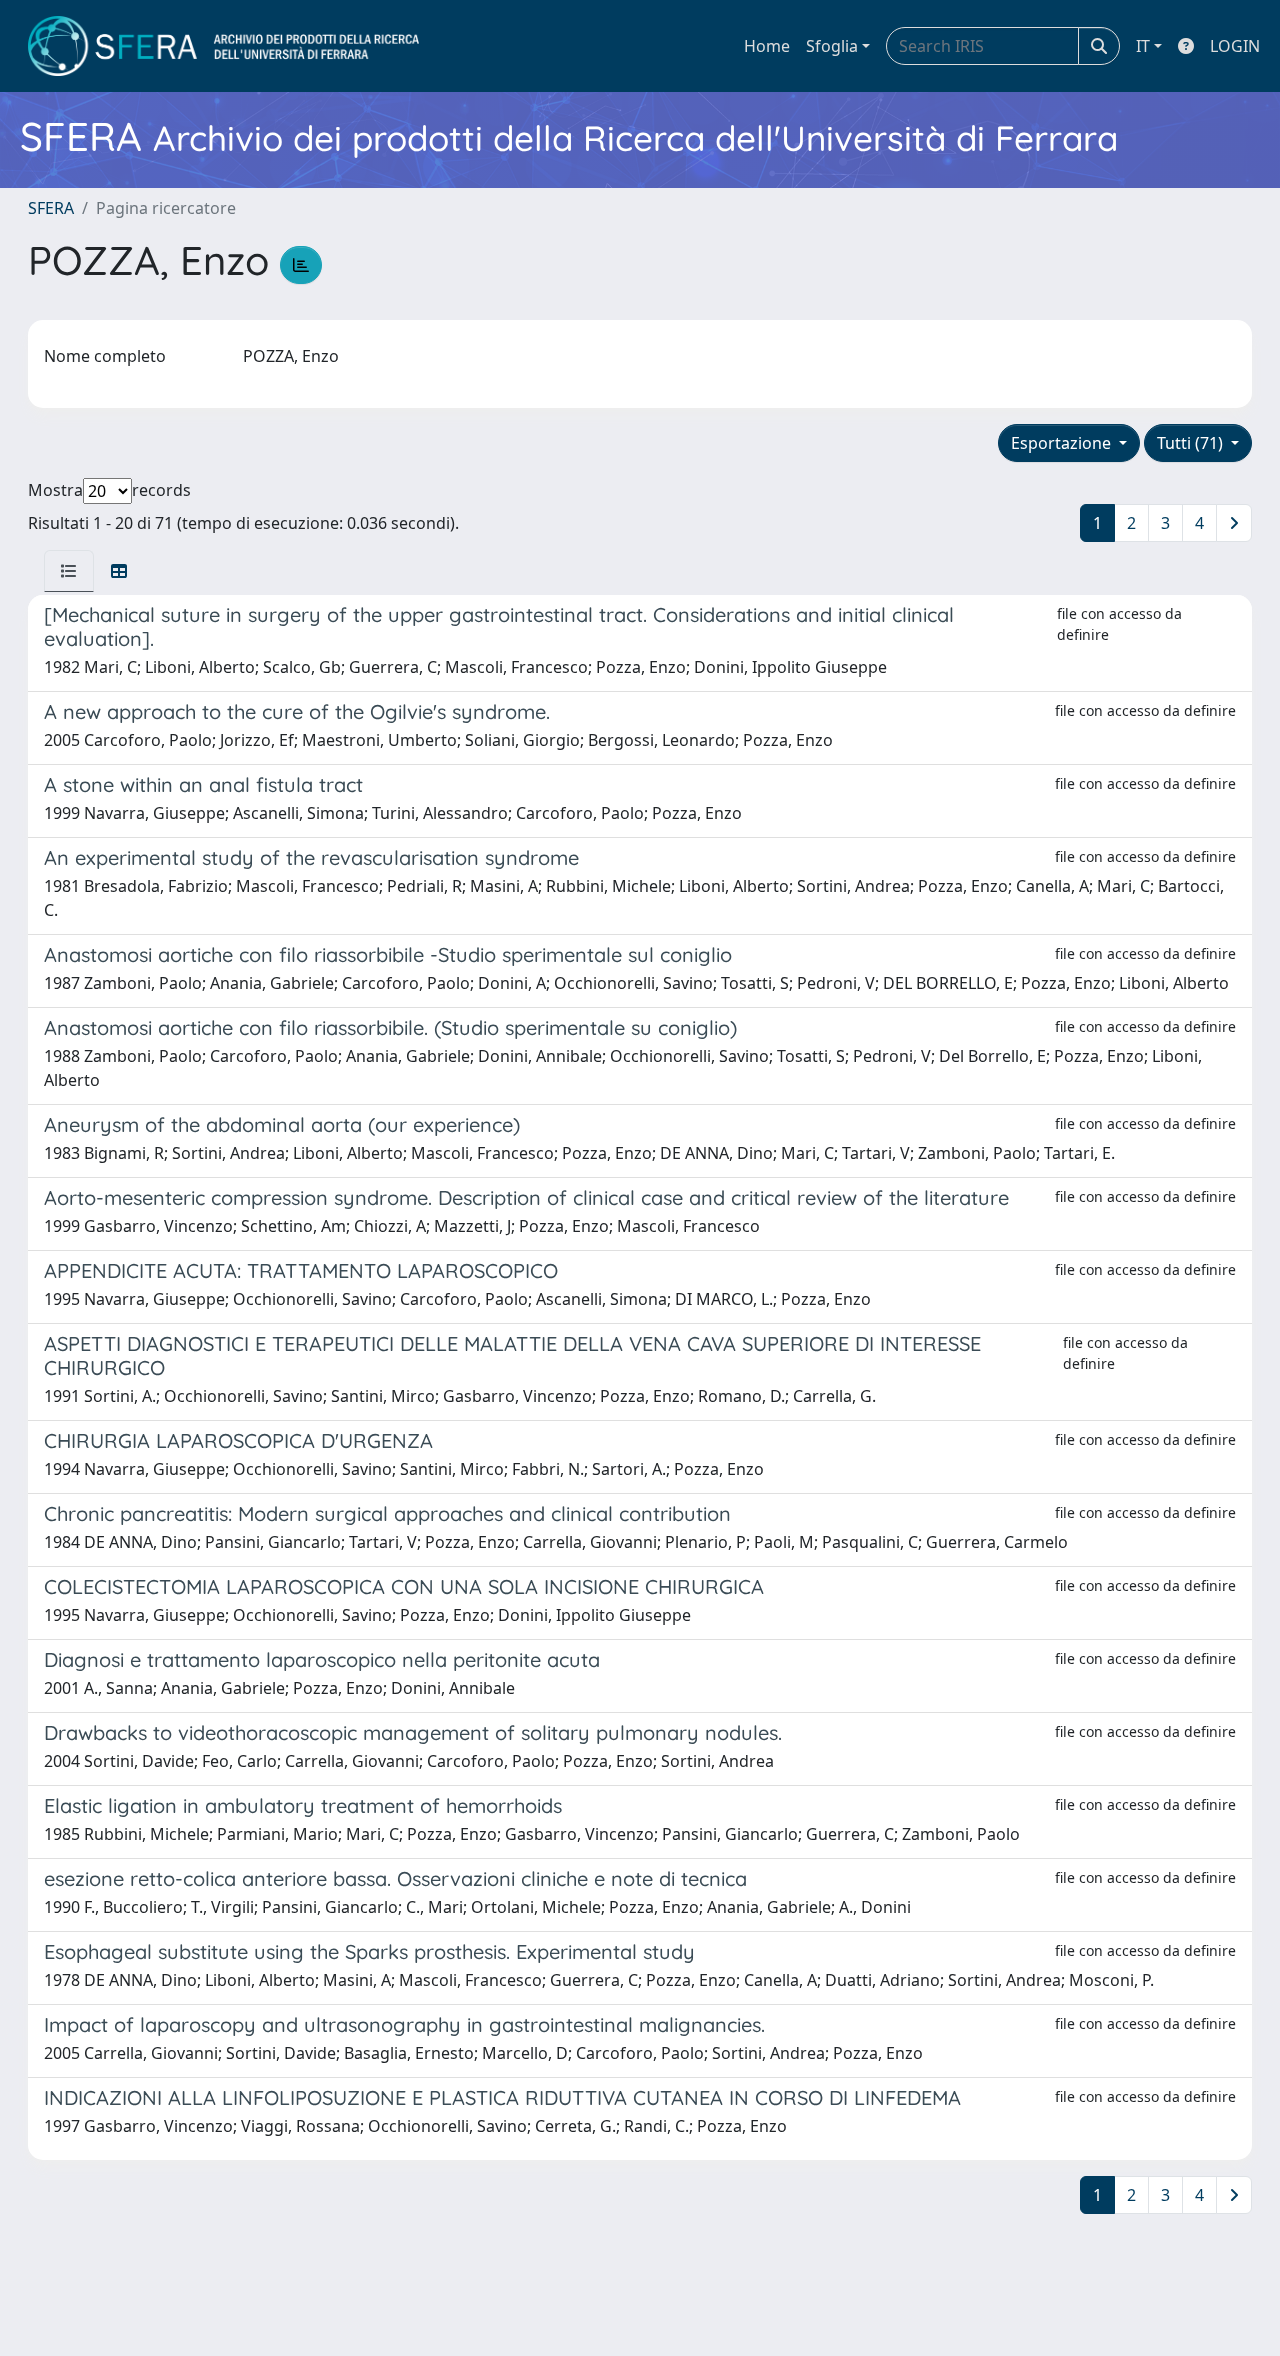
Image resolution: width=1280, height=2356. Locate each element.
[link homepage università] (223, 46)
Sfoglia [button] (832, 46)
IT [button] (1143, 46)
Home (767, 46)
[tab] (69, 571)
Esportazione (1063, 443)
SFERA (51, 208)
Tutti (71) (1192, 443)
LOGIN (1235, 46)
